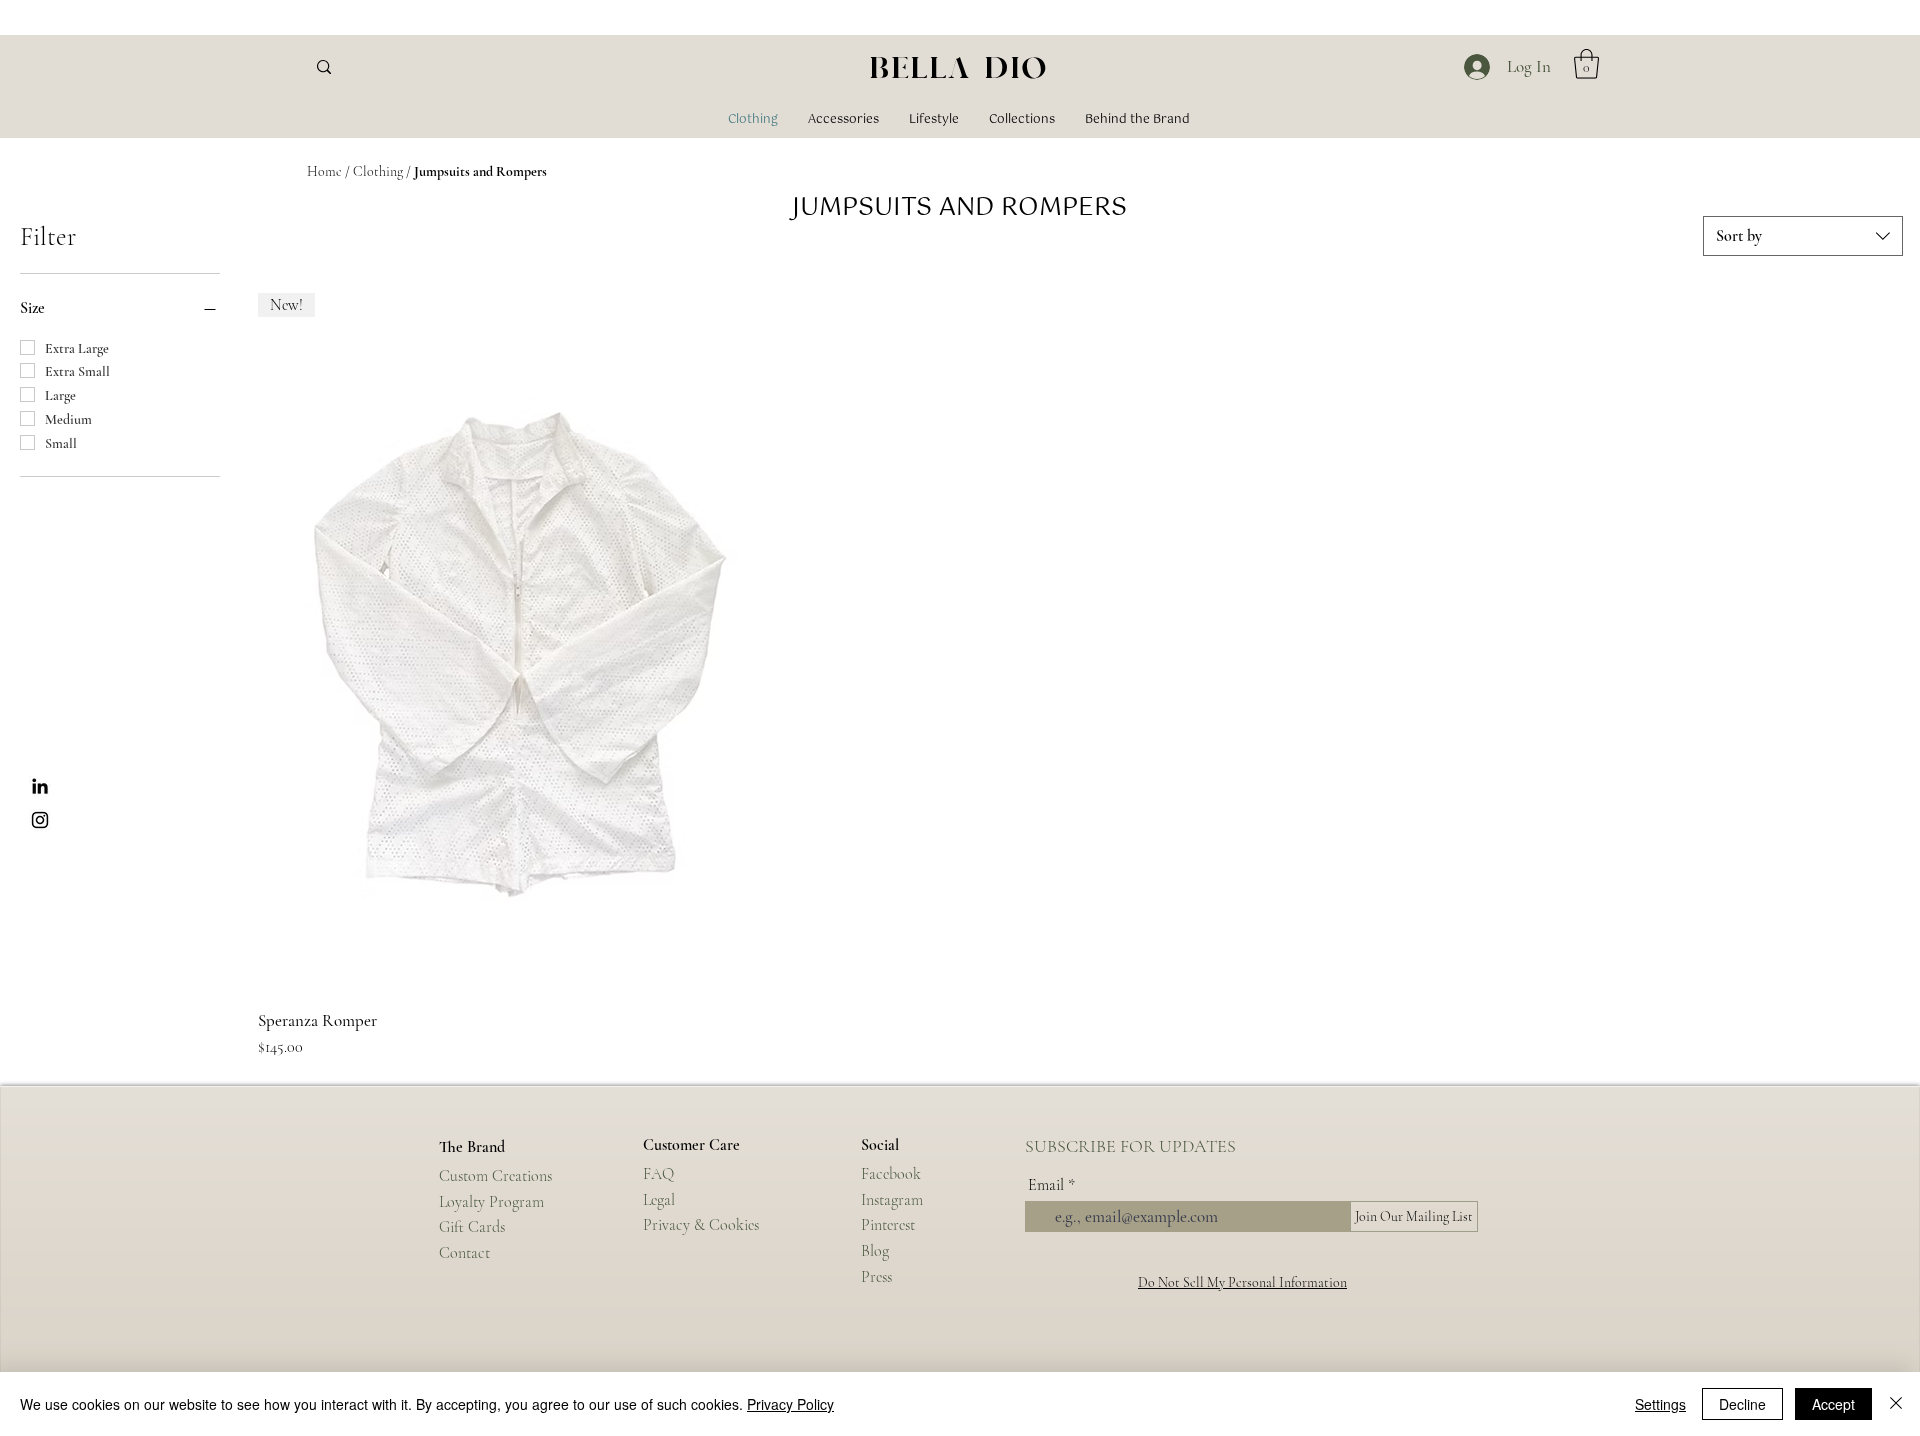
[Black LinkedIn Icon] (40, 786)
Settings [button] (1660, 1404)
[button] (1586, 64)
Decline (1742, 1404)
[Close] (1896, 1404)
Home (324, 171)
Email (1046, 1185)
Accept (1833, 1404)
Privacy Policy (790, 1404)
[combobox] (1803, 236)
